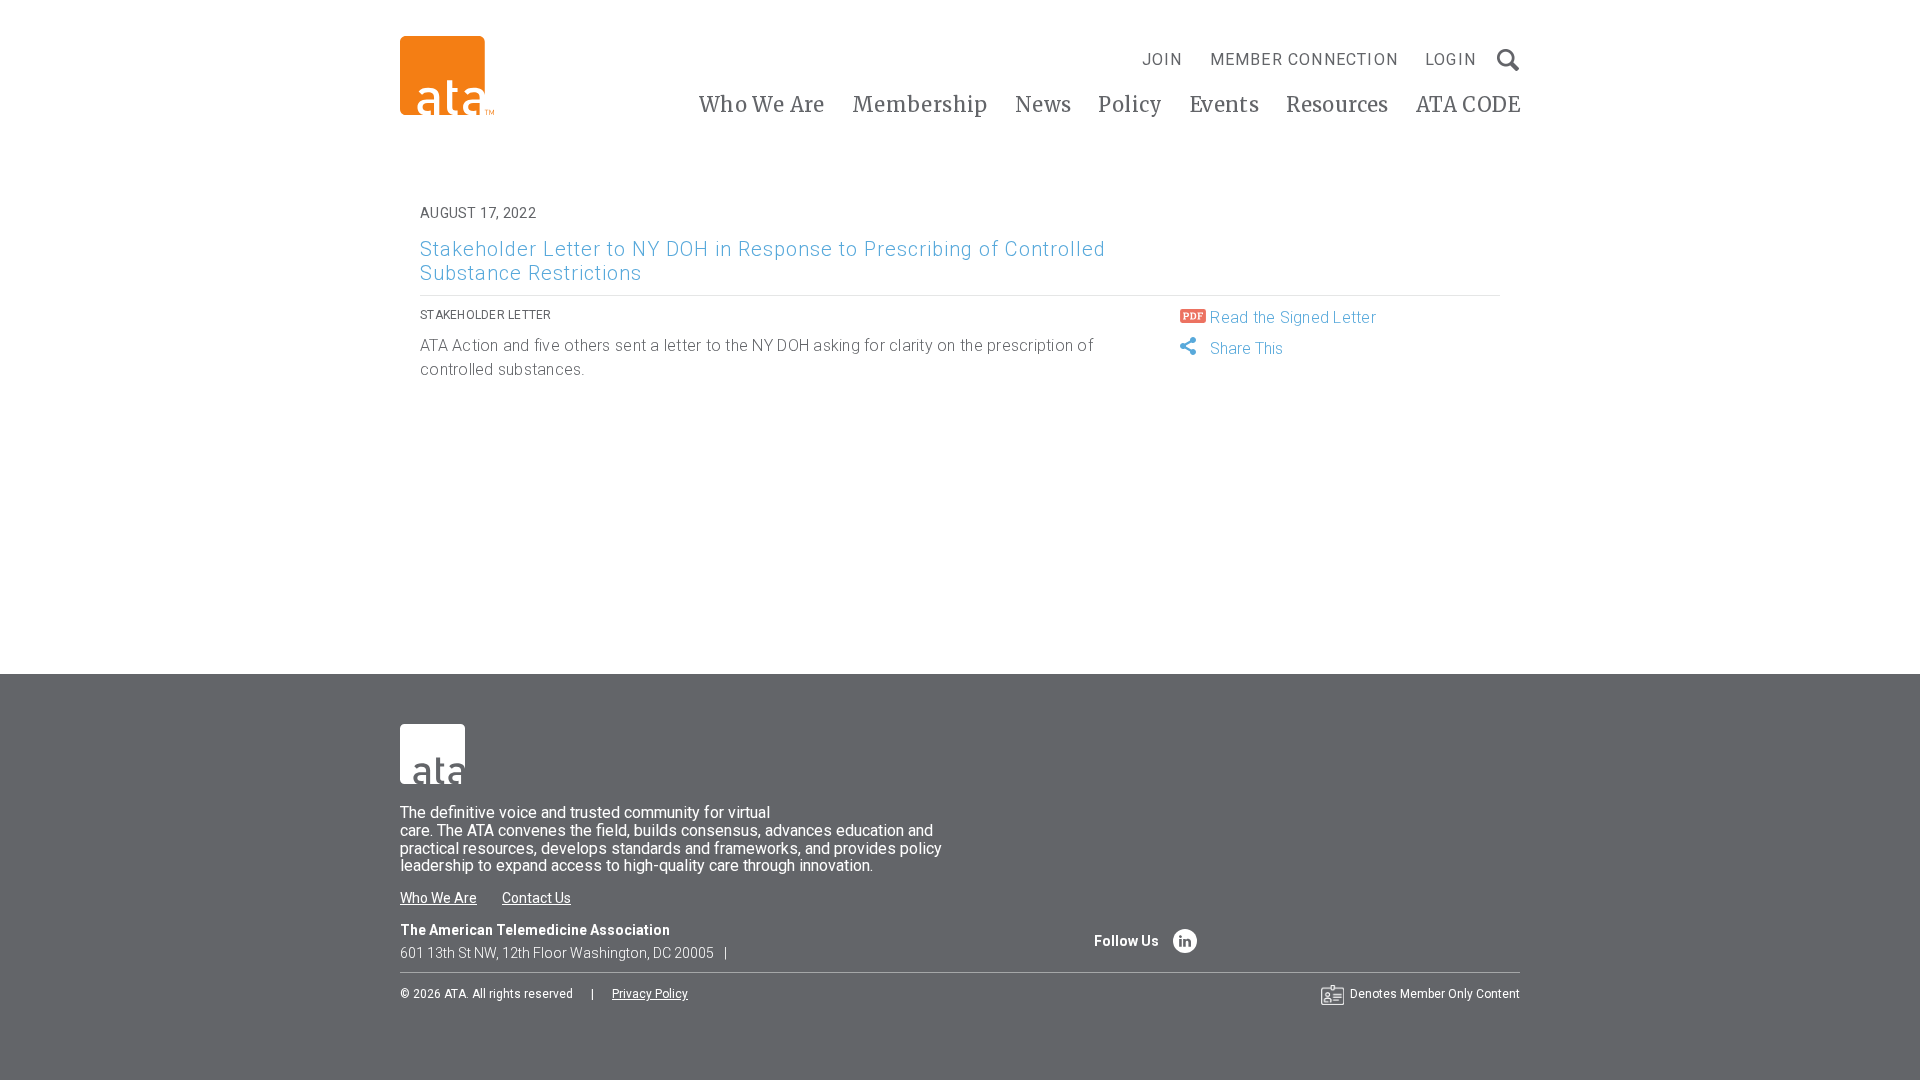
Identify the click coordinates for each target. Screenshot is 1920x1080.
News (1043, 104)
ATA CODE (1468, 104)
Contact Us (536, 898)
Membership (920, 104)
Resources (1337, 104)
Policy (1130, 104)
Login (1450, 59)
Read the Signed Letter (1291, 317)
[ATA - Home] (447, 74)
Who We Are (762, 104)
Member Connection (1304, 59)
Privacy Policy (650, 994)
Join (1162, 59)
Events (1224, 104)
